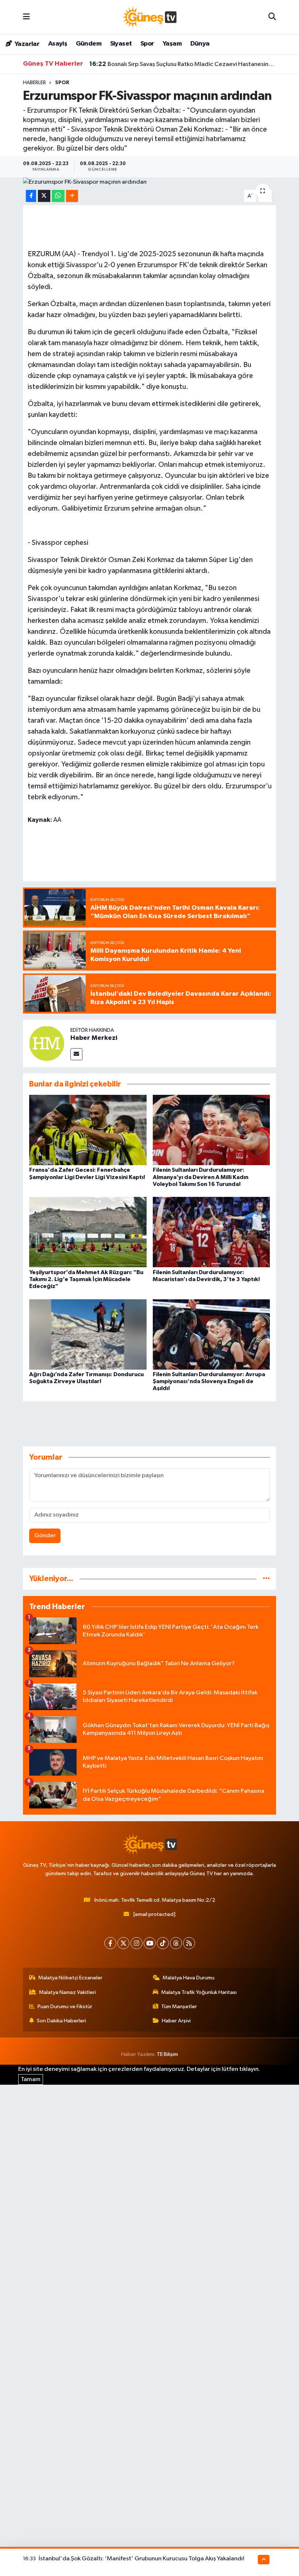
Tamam (31, 2079)
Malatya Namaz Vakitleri (67, 1992)
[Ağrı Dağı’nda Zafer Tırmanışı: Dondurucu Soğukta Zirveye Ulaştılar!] (88, 1334)
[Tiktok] (163, 1943)
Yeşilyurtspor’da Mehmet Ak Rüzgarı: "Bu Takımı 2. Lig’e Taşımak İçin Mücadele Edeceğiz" (86, 1279)
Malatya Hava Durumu (189, 1978)
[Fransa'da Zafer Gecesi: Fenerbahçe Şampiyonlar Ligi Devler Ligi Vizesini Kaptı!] (88, 1130)
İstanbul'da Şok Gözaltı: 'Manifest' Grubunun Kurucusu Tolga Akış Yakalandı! (141, 2559)
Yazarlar (26, 44)
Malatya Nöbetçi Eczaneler (70, 1978)
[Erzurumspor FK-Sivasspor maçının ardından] (150, 182)
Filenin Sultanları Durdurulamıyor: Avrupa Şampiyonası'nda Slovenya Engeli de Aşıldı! (209, 1381)
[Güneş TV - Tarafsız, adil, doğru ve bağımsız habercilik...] (149, 17)
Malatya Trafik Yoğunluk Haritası (199, 1992)
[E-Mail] (76, 1054)
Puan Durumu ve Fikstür (65, 2007)
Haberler (34, 83)
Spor (147, 44)
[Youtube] (150, 1943)
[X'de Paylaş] (44, 196)
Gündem (89, 44)
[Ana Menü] (26, 17)
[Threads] (176, 1943)
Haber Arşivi (176, 2021)
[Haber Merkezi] (47, 1043)
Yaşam (172, 44)
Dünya (200, 44)
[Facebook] (110, 1943)
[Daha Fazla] (72, 196)
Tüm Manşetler (179, 2007)
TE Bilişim (167, 2054)
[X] (123, 1943)
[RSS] (189, 1943)
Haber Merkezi (94, 1038)
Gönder (45, 1536)
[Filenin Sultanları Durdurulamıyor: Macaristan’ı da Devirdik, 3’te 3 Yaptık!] (211, 1232)
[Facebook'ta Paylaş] (31, 196)
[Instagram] (137, 1943)
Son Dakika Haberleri (61, 2021)
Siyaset (121, 44)
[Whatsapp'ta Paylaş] (58, 196)
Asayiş (58, 44)
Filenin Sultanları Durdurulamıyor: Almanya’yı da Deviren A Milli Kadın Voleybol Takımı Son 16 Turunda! (201, 1177)
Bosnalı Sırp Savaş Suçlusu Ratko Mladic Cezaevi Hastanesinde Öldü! (183, 64)
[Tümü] (266, 1579)
